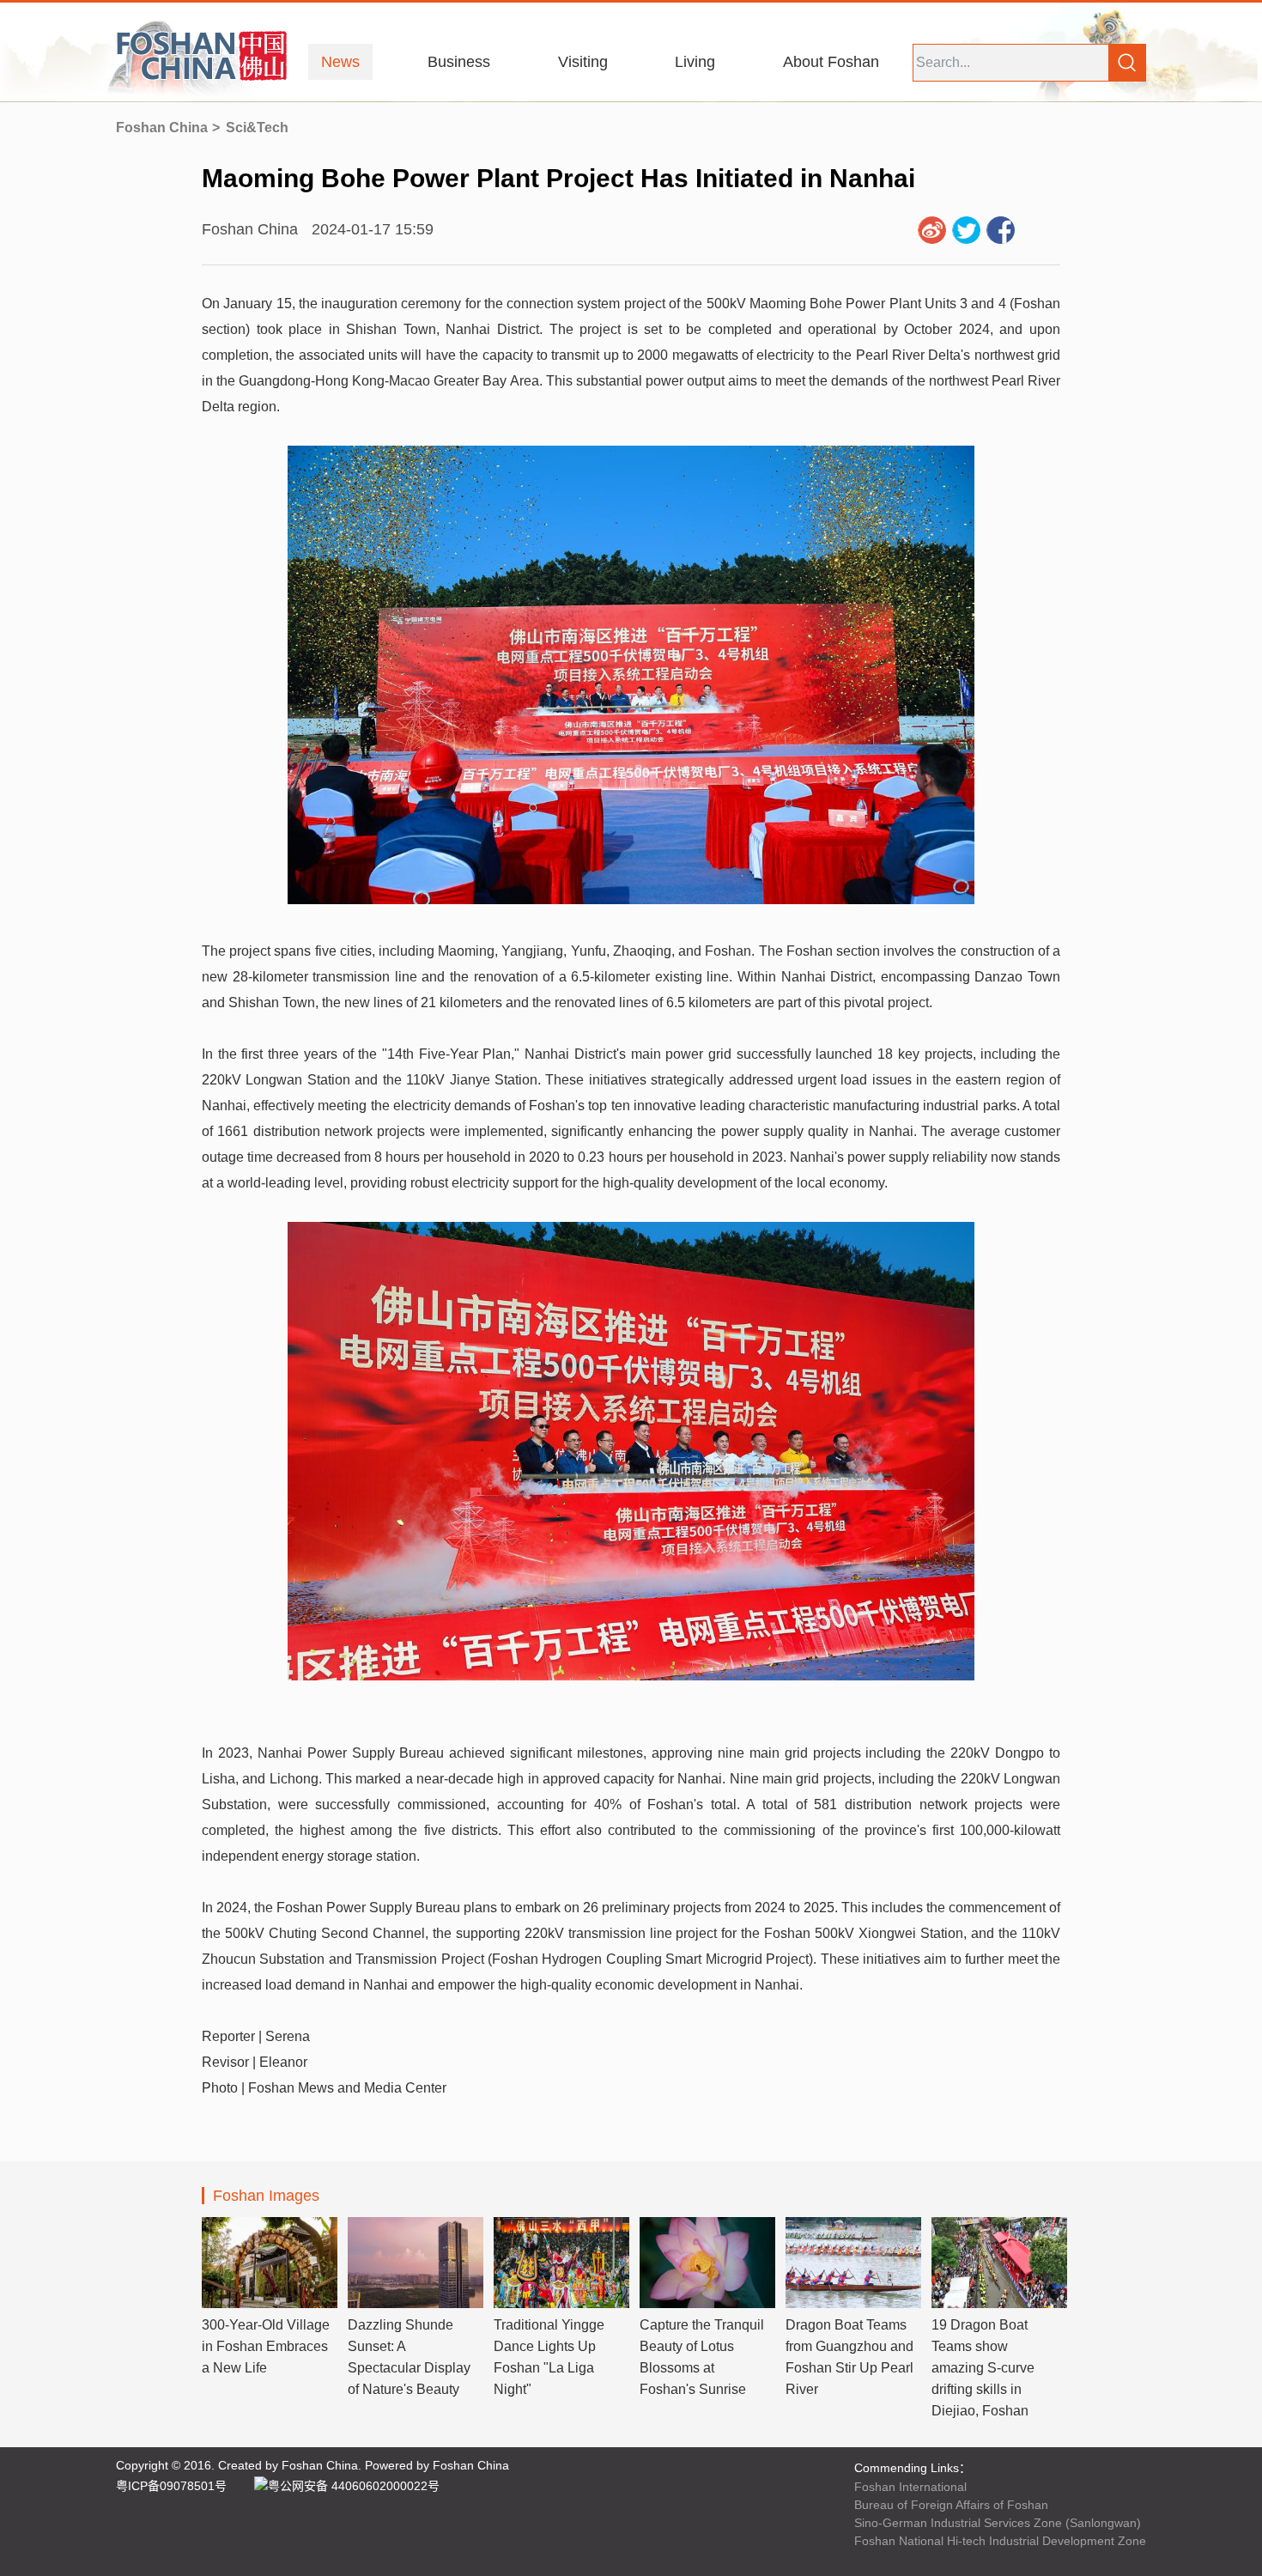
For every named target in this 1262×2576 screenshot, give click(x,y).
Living (695, 62)
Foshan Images (266, 2196)
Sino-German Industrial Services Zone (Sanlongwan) (998, 2523)
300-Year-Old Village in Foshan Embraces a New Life (266, 2346)
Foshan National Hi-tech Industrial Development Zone (1000, 2541)
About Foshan (831, 62)
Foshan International (910, 2487)
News (340, 62)
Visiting (583, 62)
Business (459, 62)
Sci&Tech (257, 128)
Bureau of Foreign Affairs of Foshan (951, 2505)
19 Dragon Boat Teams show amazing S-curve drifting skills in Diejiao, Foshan (983, 2368)
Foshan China (162, 128)
